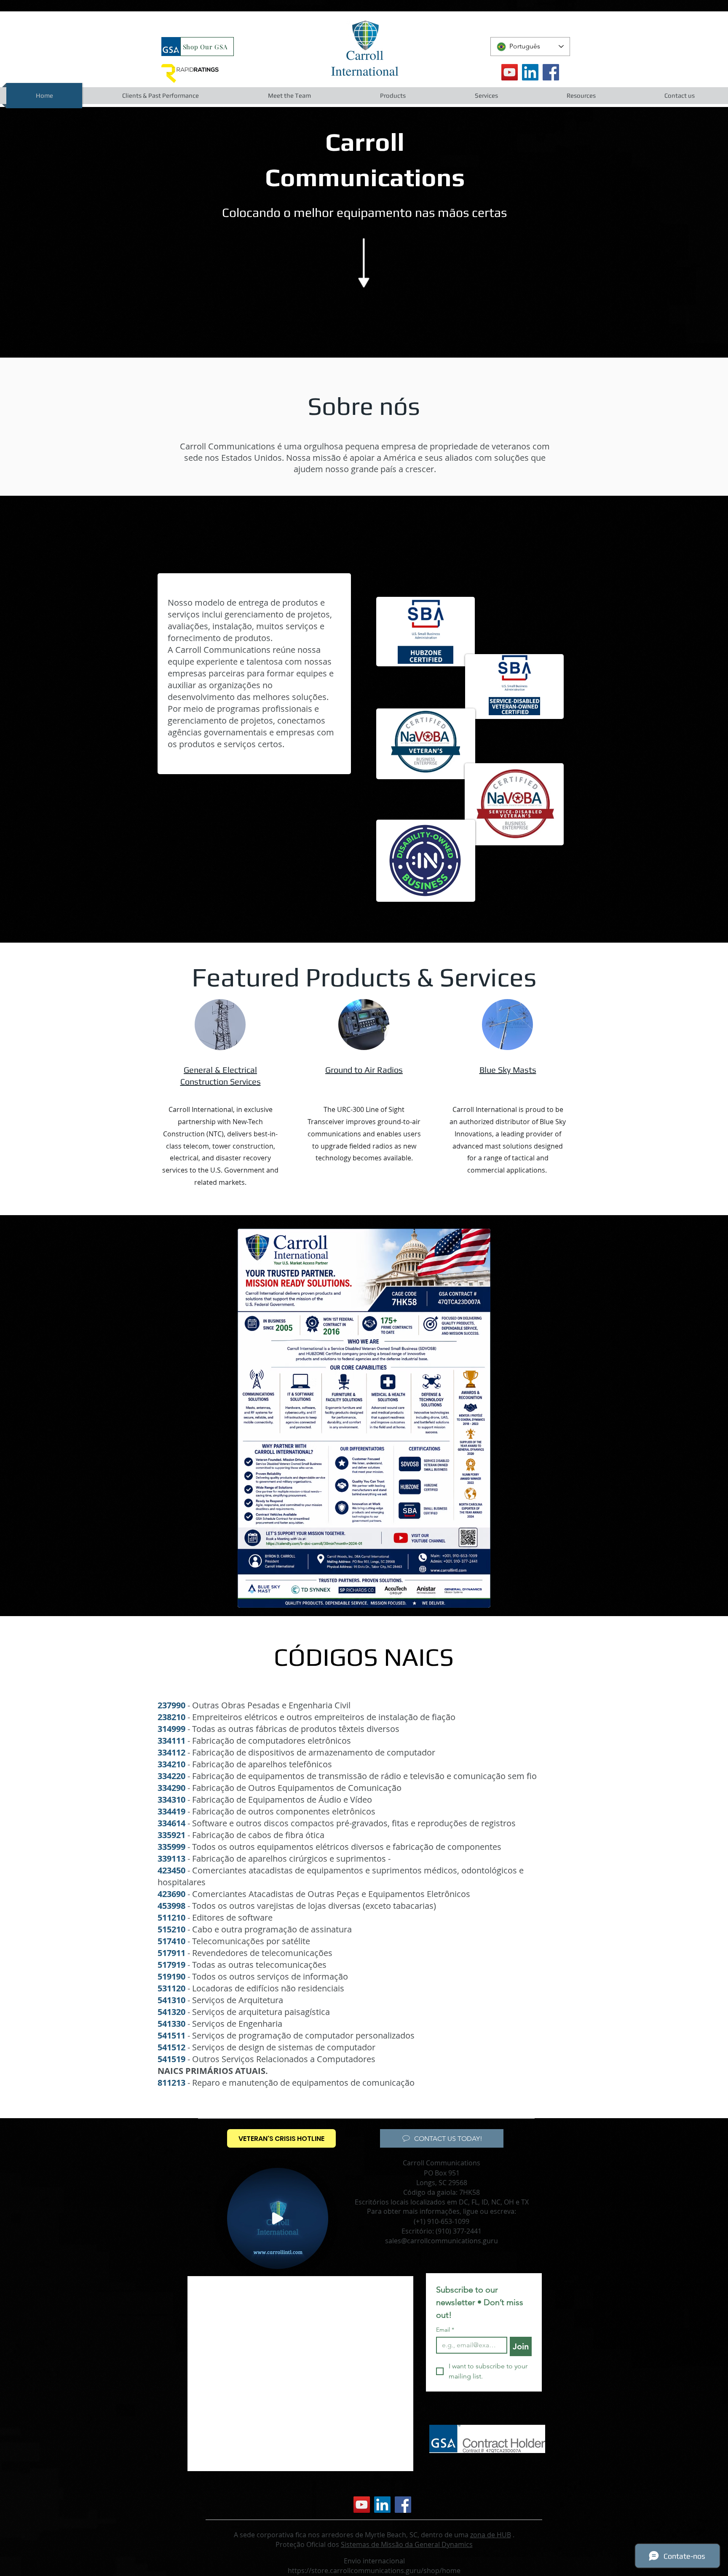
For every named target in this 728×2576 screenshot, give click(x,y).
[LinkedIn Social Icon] (530, 72)
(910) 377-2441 (459, 2231)
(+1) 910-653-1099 (442, 2221)
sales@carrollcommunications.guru (442, 2241)
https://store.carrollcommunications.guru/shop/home (374, 2571)
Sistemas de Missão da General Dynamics (407, 2544)
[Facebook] (551, 72)
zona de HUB (491, 2535)
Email (445, 2330)
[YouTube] (510, 72)
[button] (160, 96)
